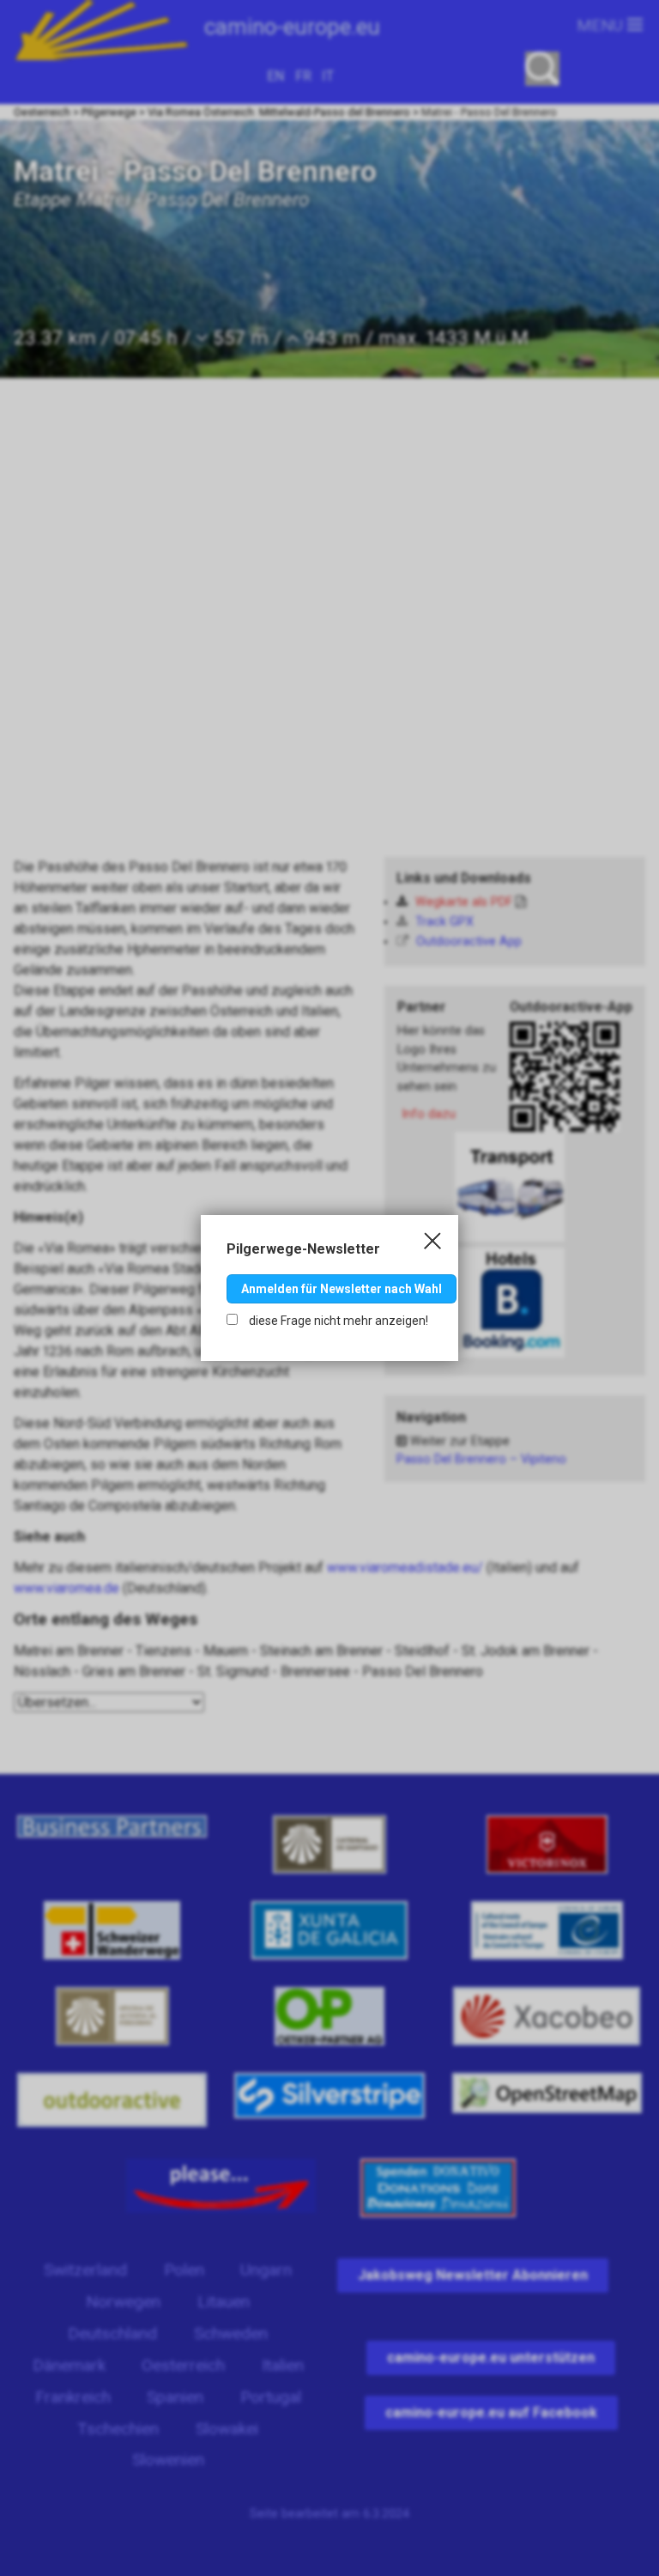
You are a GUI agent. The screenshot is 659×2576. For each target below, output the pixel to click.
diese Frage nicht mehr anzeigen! (337, 1321)
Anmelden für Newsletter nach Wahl (342, 1289)
